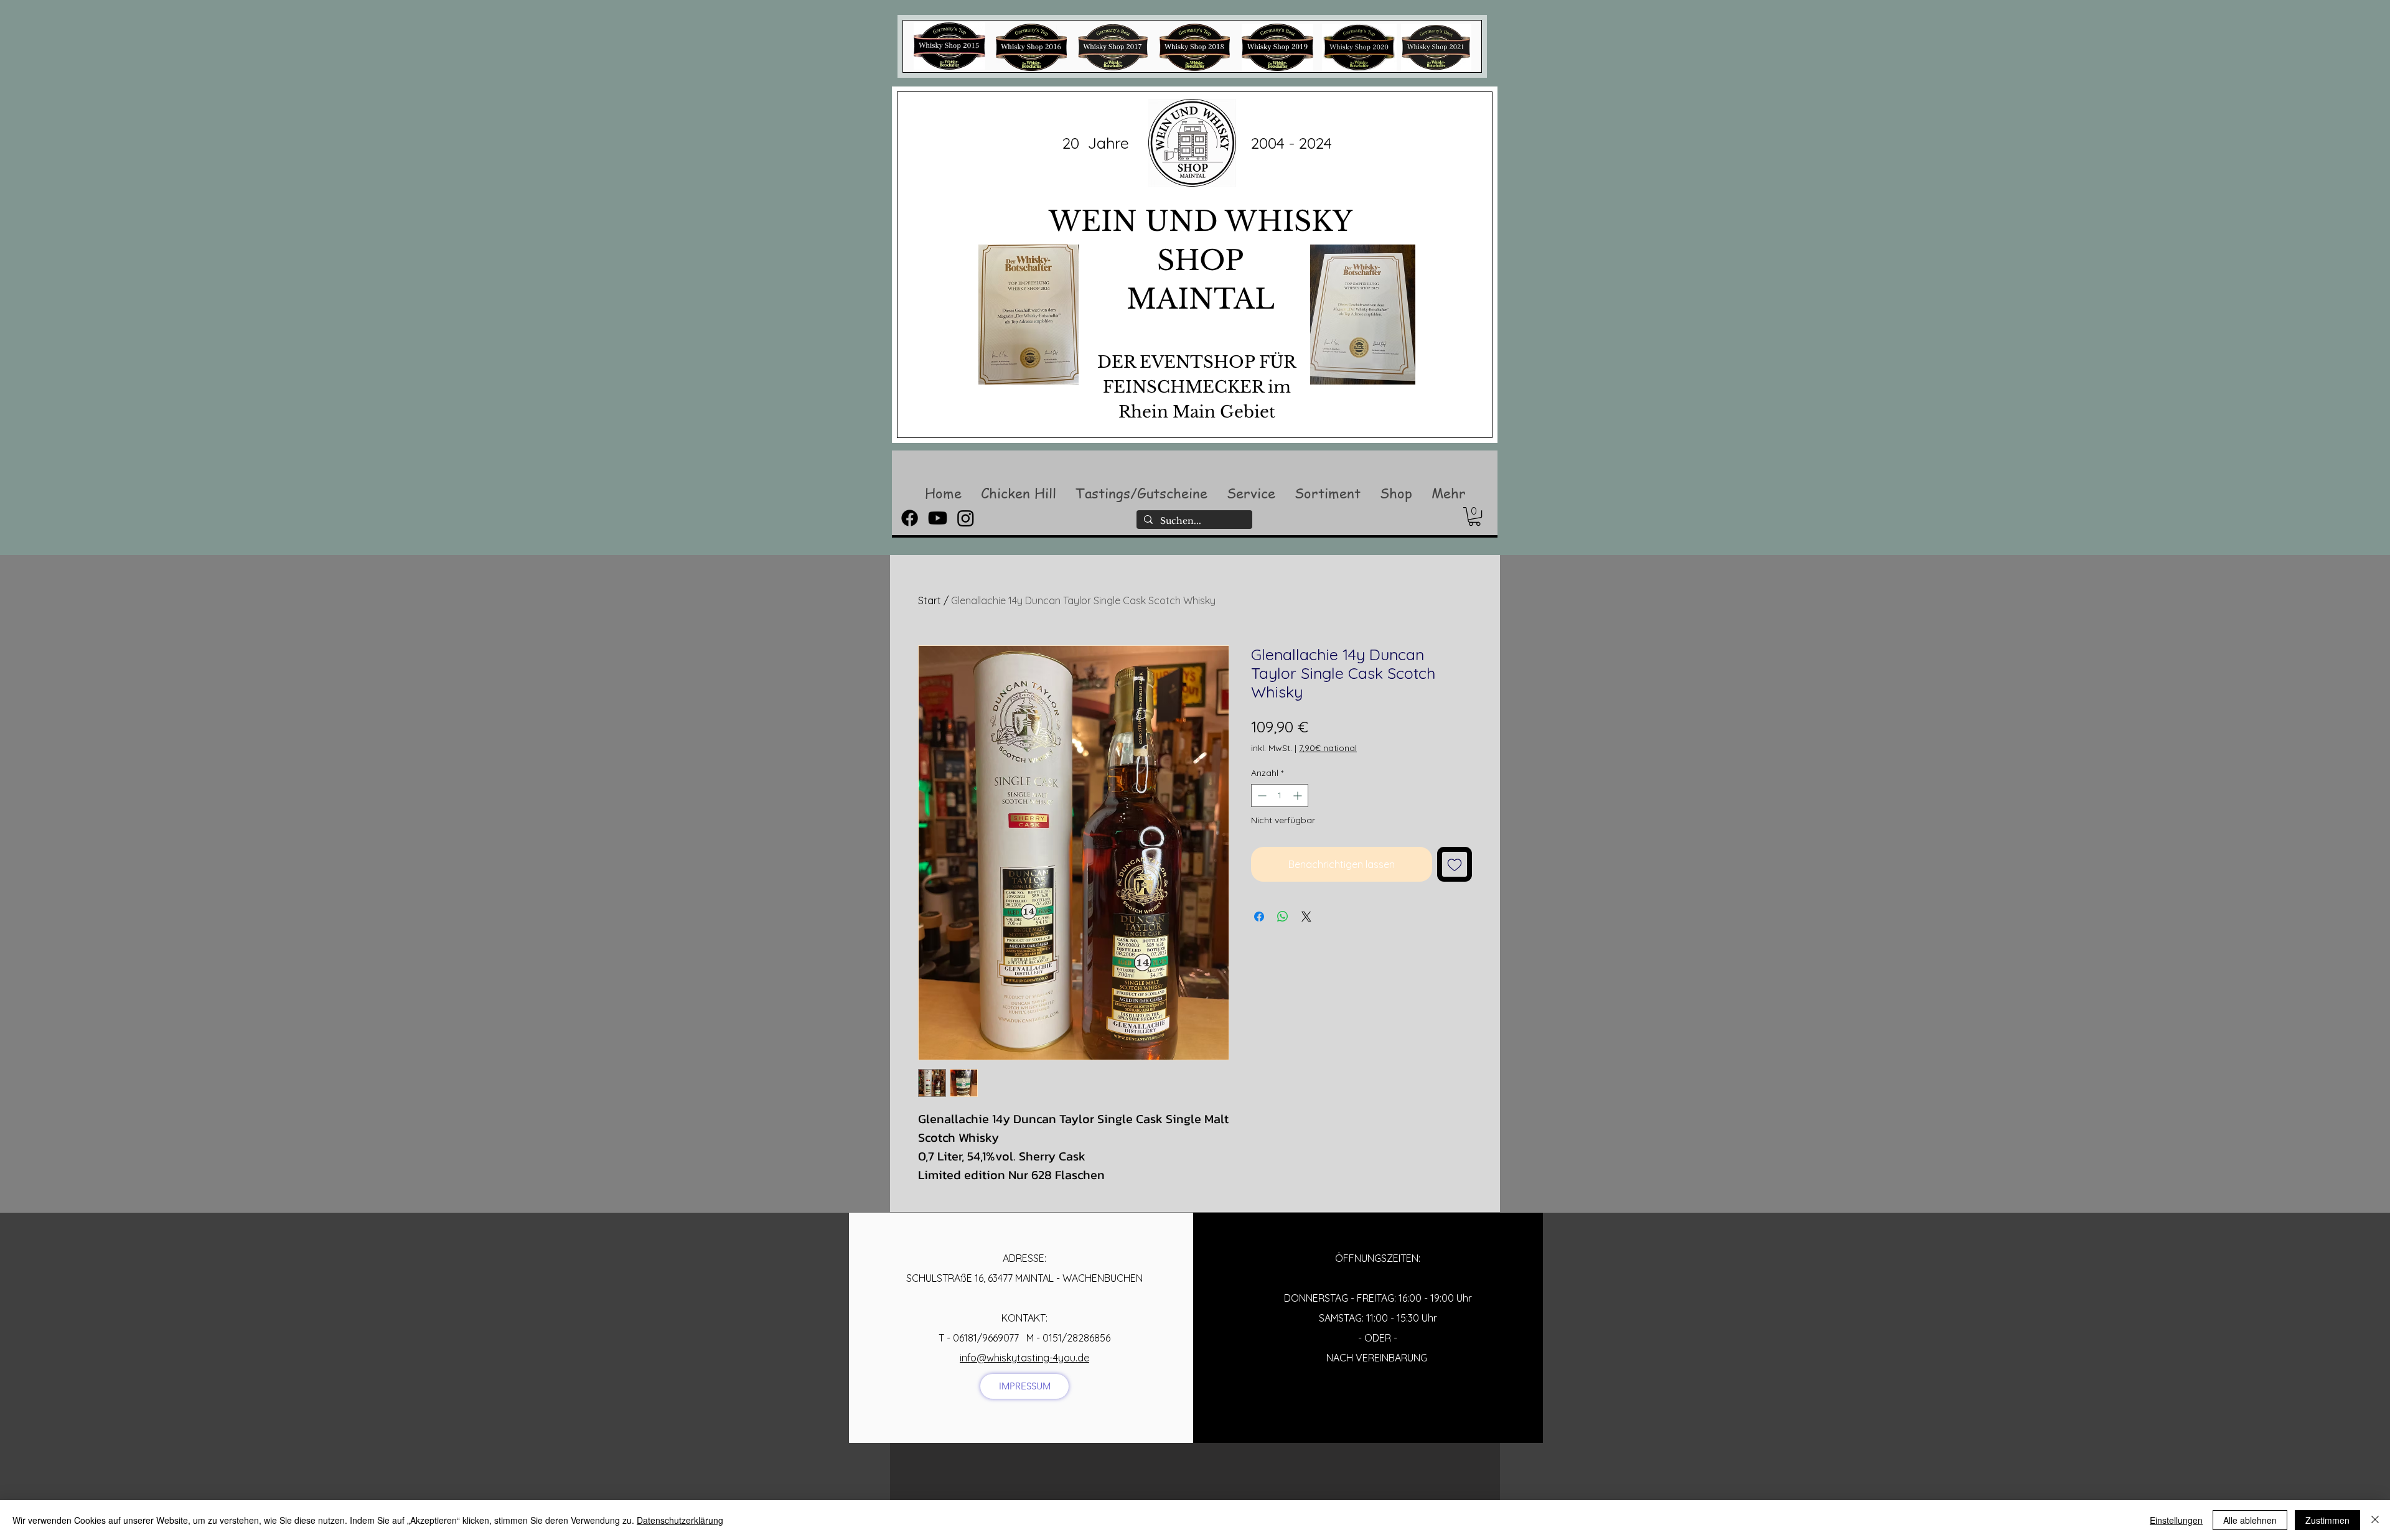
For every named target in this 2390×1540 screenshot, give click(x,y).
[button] (1018, 493)
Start (930, 600)
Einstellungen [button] (2176, 1520)
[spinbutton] (1280, 796)
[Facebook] (910, 518)
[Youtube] (938, 518)
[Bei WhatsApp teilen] (1283, 917)
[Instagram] (966, 518)
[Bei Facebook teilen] (1259, 917)
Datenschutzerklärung (680, 1520)
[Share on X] (1306, 917)
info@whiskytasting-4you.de (1024, 1358)
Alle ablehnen (2250, 1520)
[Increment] (1299, 796)
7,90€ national (1328, 748)
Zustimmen (2327, 1520)
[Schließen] (2375, 1520)
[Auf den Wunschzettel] (1455, 864)
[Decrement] (1261, 796)
